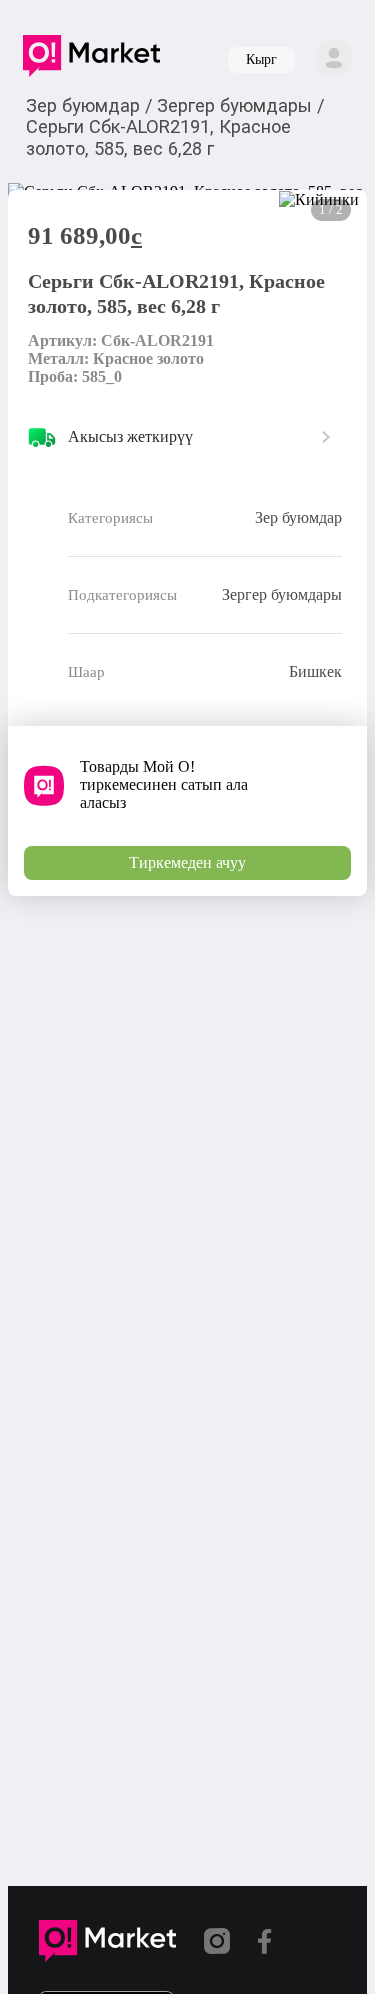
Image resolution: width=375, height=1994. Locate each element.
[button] (91, 60)
